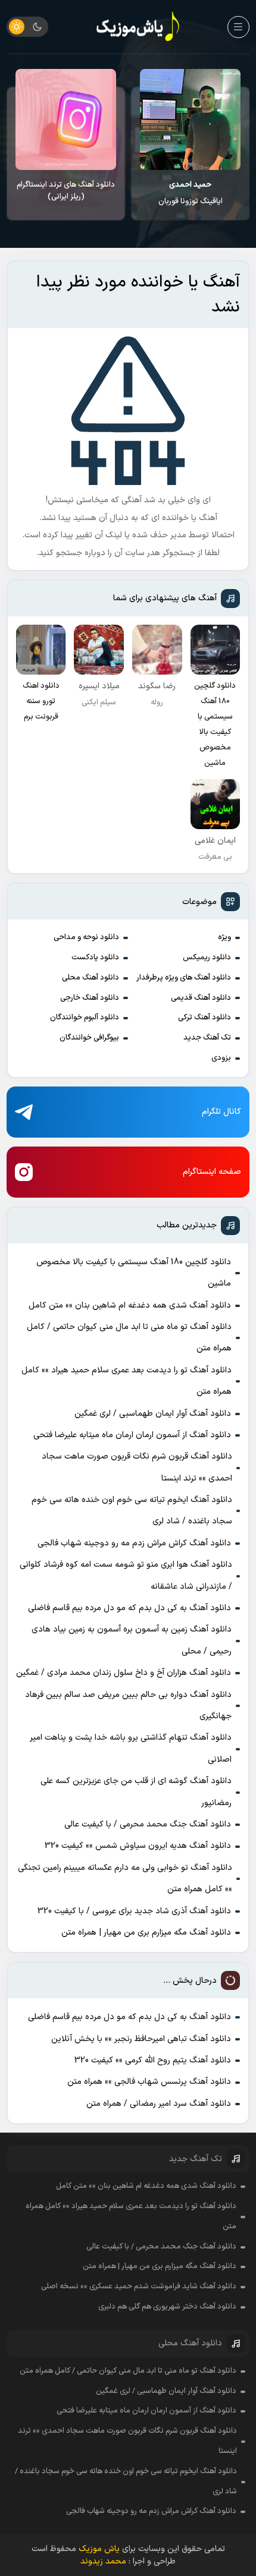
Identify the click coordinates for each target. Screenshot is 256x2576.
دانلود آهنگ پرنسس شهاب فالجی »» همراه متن (149, 2082)
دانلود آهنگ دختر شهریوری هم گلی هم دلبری (167, 2307)
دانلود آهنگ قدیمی (201, 998)
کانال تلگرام (221, 1112)
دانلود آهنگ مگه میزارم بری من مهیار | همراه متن (146, 1933)
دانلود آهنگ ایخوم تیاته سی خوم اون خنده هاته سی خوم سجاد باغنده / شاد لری (132, 1511)
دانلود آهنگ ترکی (205, 1018)
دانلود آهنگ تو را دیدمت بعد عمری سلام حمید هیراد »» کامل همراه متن (127, 1381)
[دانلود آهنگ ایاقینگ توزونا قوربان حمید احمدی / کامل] (190, 119)
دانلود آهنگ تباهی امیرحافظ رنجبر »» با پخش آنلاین (141, 2039)
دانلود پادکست (95, 958)
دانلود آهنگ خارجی (90, 998)
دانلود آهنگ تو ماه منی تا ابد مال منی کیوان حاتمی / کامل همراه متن (129, 1338)
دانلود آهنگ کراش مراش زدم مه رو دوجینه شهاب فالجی (134, 1543)
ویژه (224, 937)
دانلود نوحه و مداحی (86, 937)
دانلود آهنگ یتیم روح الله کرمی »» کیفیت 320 (153, 2060)
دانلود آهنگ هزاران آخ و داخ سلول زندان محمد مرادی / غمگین (124, 1673)
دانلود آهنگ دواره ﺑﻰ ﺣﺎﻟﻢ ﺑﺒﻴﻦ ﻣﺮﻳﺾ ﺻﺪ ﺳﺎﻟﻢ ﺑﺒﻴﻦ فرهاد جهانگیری (128, 1706)
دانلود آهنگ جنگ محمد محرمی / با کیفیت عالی (148, 1824)
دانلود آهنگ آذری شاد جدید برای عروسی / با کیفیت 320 (134, 1911)
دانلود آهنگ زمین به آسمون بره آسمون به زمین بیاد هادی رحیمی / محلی (132, 1640)
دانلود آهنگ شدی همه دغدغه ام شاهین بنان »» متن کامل (130, 1306)
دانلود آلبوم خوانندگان (85, 1018)
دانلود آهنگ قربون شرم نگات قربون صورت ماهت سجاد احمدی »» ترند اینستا (137, 1467)
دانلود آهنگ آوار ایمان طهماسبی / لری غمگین (153, 1414)
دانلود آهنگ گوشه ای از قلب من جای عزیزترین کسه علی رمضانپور (136, 1792)
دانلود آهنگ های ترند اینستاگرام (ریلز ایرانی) (66, 191)
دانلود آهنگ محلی (90, 978)
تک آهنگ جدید (207, 1038)
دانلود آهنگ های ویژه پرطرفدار (184, 978)
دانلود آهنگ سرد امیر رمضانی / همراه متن (159, 2104)
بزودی (221, 1058)
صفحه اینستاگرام (212, 1172)
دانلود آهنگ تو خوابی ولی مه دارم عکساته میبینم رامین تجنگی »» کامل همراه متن (125, 1879)
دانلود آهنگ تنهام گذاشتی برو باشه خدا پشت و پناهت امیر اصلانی (131, 1748)
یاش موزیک (99, 2549)
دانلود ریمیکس (207, 958)
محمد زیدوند (103, 2561)
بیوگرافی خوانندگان (89, 1038)
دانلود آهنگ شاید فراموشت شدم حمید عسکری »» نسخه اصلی (139, 2287)
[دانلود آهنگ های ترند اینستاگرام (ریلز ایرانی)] (66, 119)
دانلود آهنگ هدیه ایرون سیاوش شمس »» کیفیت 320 (138, 1846)
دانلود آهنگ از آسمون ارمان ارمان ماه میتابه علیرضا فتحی (132, 1435)
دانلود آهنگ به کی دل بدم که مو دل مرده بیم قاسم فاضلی (129, 1608)
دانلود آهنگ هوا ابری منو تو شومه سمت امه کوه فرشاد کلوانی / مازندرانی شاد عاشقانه (126, 1575)
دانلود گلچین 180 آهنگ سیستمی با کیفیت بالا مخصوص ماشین (134, 1273)
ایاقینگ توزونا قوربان (191, 193)
